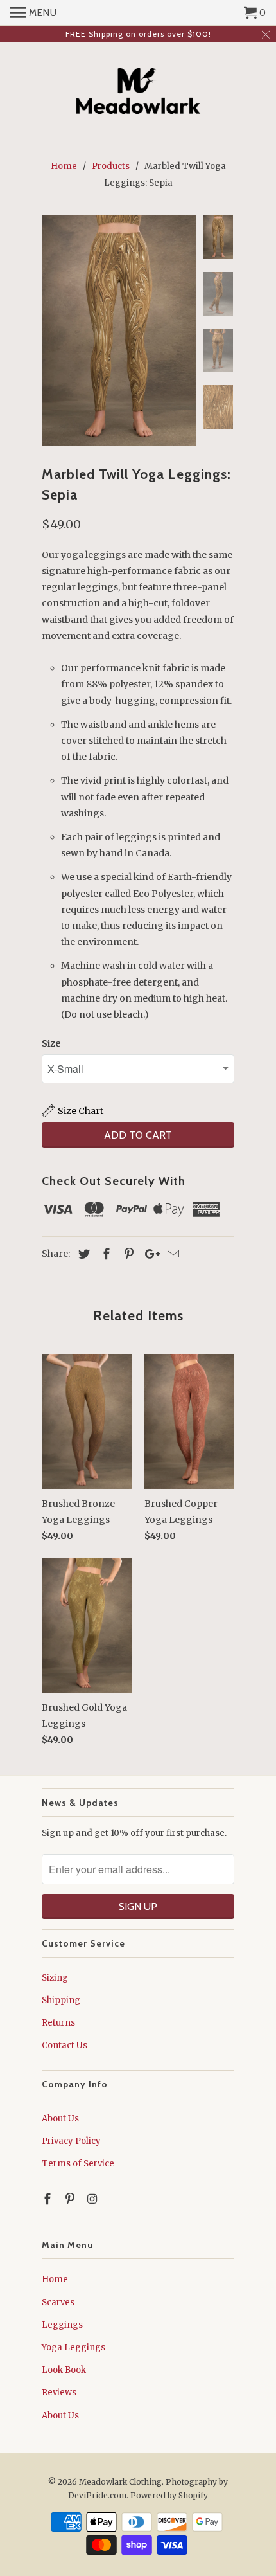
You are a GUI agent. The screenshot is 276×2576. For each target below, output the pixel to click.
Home (55, 2279)
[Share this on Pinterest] (127, 1254)
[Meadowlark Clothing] (138, 93)
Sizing (55, 1978)
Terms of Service (78, 2164)
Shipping (61, 2000)
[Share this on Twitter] (82, 1254)
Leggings (62, 2325)
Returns (58, 2023)
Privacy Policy (71, 2141)
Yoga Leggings (73, 2347)
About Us (60, 2119)
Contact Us (65, 2045)
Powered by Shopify (169, 2495)
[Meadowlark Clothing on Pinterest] (71, 2199)
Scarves (58, 2302)
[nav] (33, 13)
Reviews (59, 2392)
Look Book (64, 2370)
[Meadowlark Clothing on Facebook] (49, 2199)
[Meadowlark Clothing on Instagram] (94, 2199)
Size (51, 1043)
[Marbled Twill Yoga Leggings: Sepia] (119, 330)
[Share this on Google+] (149, 1254)
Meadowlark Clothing (120, 2482)
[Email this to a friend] (171, 1254)
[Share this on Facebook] (105, 1254)
